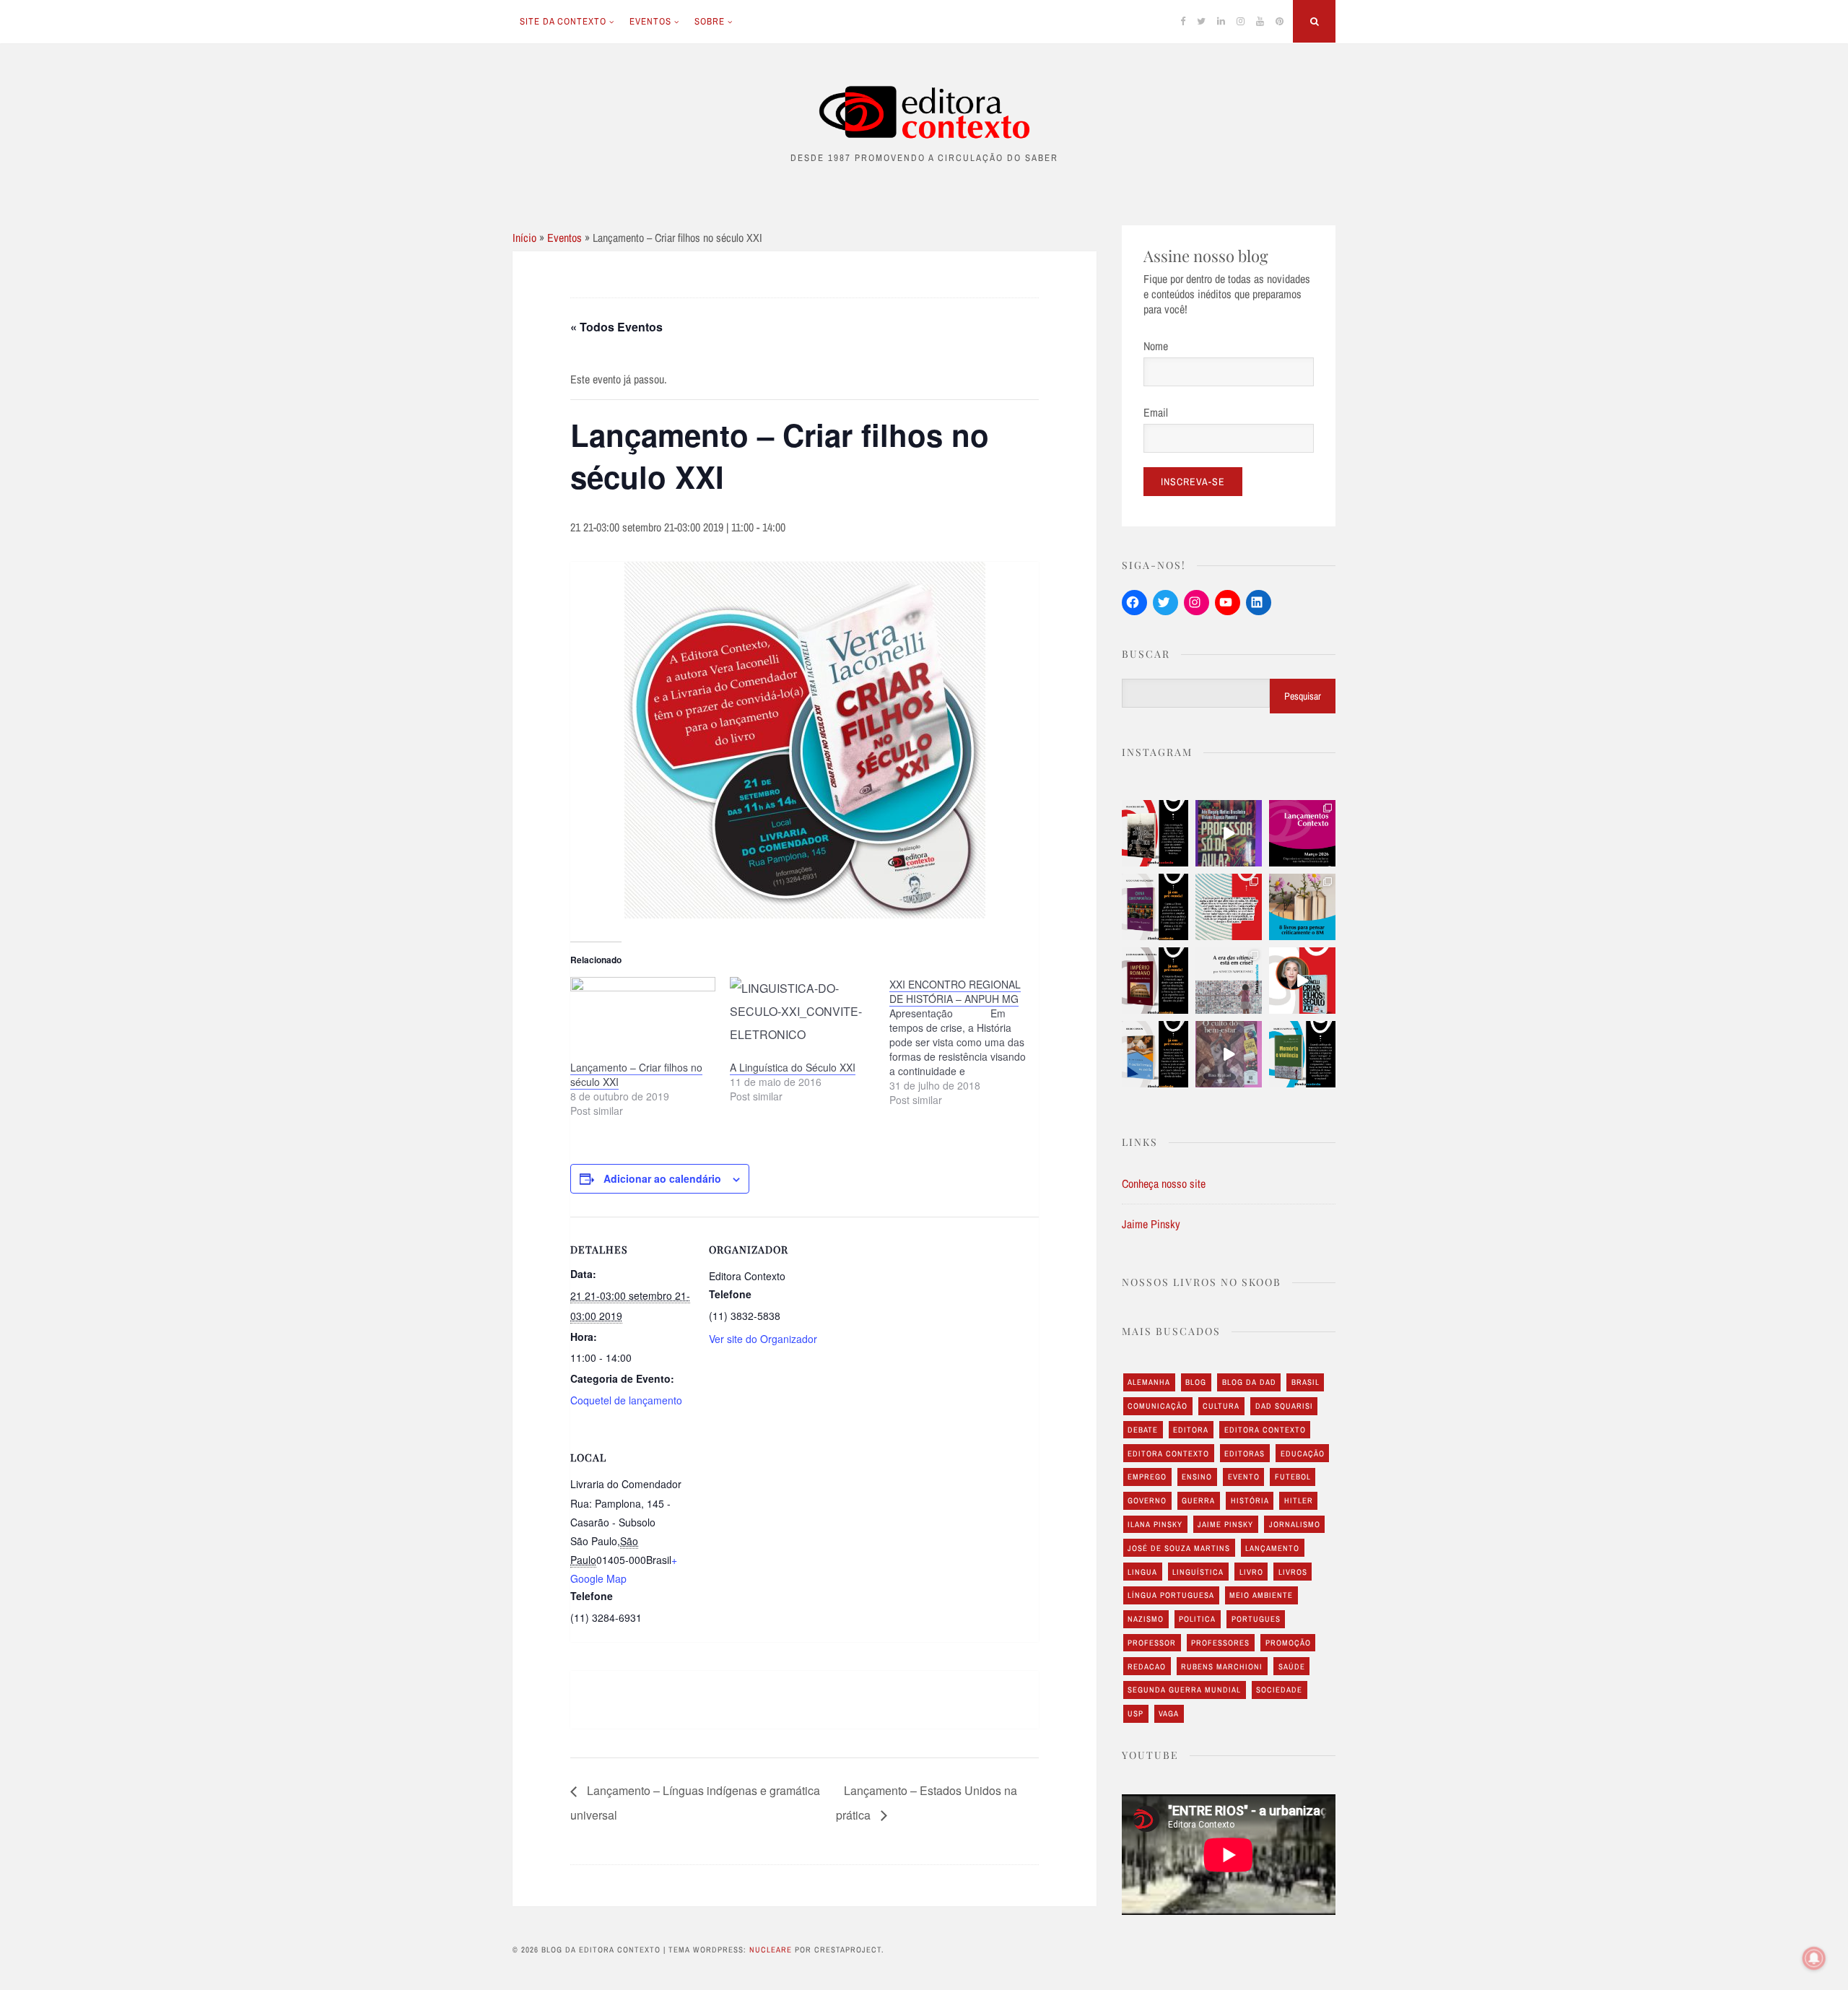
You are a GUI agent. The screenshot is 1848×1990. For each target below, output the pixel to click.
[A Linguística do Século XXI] (802, 1018)
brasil (1306, 1382)
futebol (1293, 1477)
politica (1197, 1619)
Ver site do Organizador (763, 1339)
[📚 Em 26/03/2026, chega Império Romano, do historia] (1155, 981)
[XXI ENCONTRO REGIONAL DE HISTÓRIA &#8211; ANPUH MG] (969, 1042)
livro (1251, 1572)
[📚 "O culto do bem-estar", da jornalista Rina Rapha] (1229, 1054)
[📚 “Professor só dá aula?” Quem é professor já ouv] (1229, 833)
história (1250, 1500)
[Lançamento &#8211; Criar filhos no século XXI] (643, 1018)
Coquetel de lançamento (626, 1400)
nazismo (1146, 1619)
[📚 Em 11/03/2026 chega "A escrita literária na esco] (1155, 1054)
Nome (1156, 346)
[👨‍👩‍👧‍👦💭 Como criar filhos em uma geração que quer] (1229, 907)
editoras (1245, 1454)
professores (1220, 1643)
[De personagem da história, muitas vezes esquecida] (1229, 981)
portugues (1256, 1619)
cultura (1221, 1406)
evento (1244, 1477)
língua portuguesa (1171, 1595)
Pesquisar (1303, 696)
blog (1196, 1382)
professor (1152, 1643)
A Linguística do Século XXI (793, 1067)
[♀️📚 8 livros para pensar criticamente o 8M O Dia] (1302, 907)
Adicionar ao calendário (662, 1178)
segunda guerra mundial (1184, 1690)
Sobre (710, 21)
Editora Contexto (1265, 1430)
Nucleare (771, 1950)
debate (1143, 1430)
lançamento (1272, 1548)
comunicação (1158, 1406)
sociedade (1279, 1690)
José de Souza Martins (1179, 1548)
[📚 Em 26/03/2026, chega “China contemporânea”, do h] (1155, 907)
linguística (1198, 1572)
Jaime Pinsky (1151, 1224)
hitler (1299, 1500)
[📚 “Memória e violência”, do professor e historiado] (1302, 1054)
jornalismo (1295, 1524)
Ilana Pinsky (1155, 1524)
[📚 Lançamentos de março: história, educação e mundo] (1302, 833)
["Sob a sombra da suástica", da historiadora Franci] (1155, 833)
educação (1303, 1454)
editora (1191, 1430)
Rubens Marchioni (1222, 1667)
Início (524, 238)
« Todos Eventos (616, 327)
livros (1293, 1572)
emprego (1147, 1477)
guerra (1198, 1500)
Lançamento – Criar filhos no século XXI (636, 1074)
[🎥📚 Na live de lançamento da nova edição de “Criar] (1302, 981)
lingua (1142, 1572)
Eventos (650, 21)
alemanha (1149, 1382)
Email (1156, 412)
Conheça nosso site (1164, 1183)
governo (1147, 1500)
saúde (1292, 1667)
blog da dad (1249, 1382)
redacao (1147, 1667)
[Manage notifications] (1814, 1958)
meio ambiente (1261, 1595)
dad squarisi (1284, 1406)
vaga (1169, 1713)
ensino (1197, 1477)
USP (1136, 1713)
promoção (1288, 1643)
